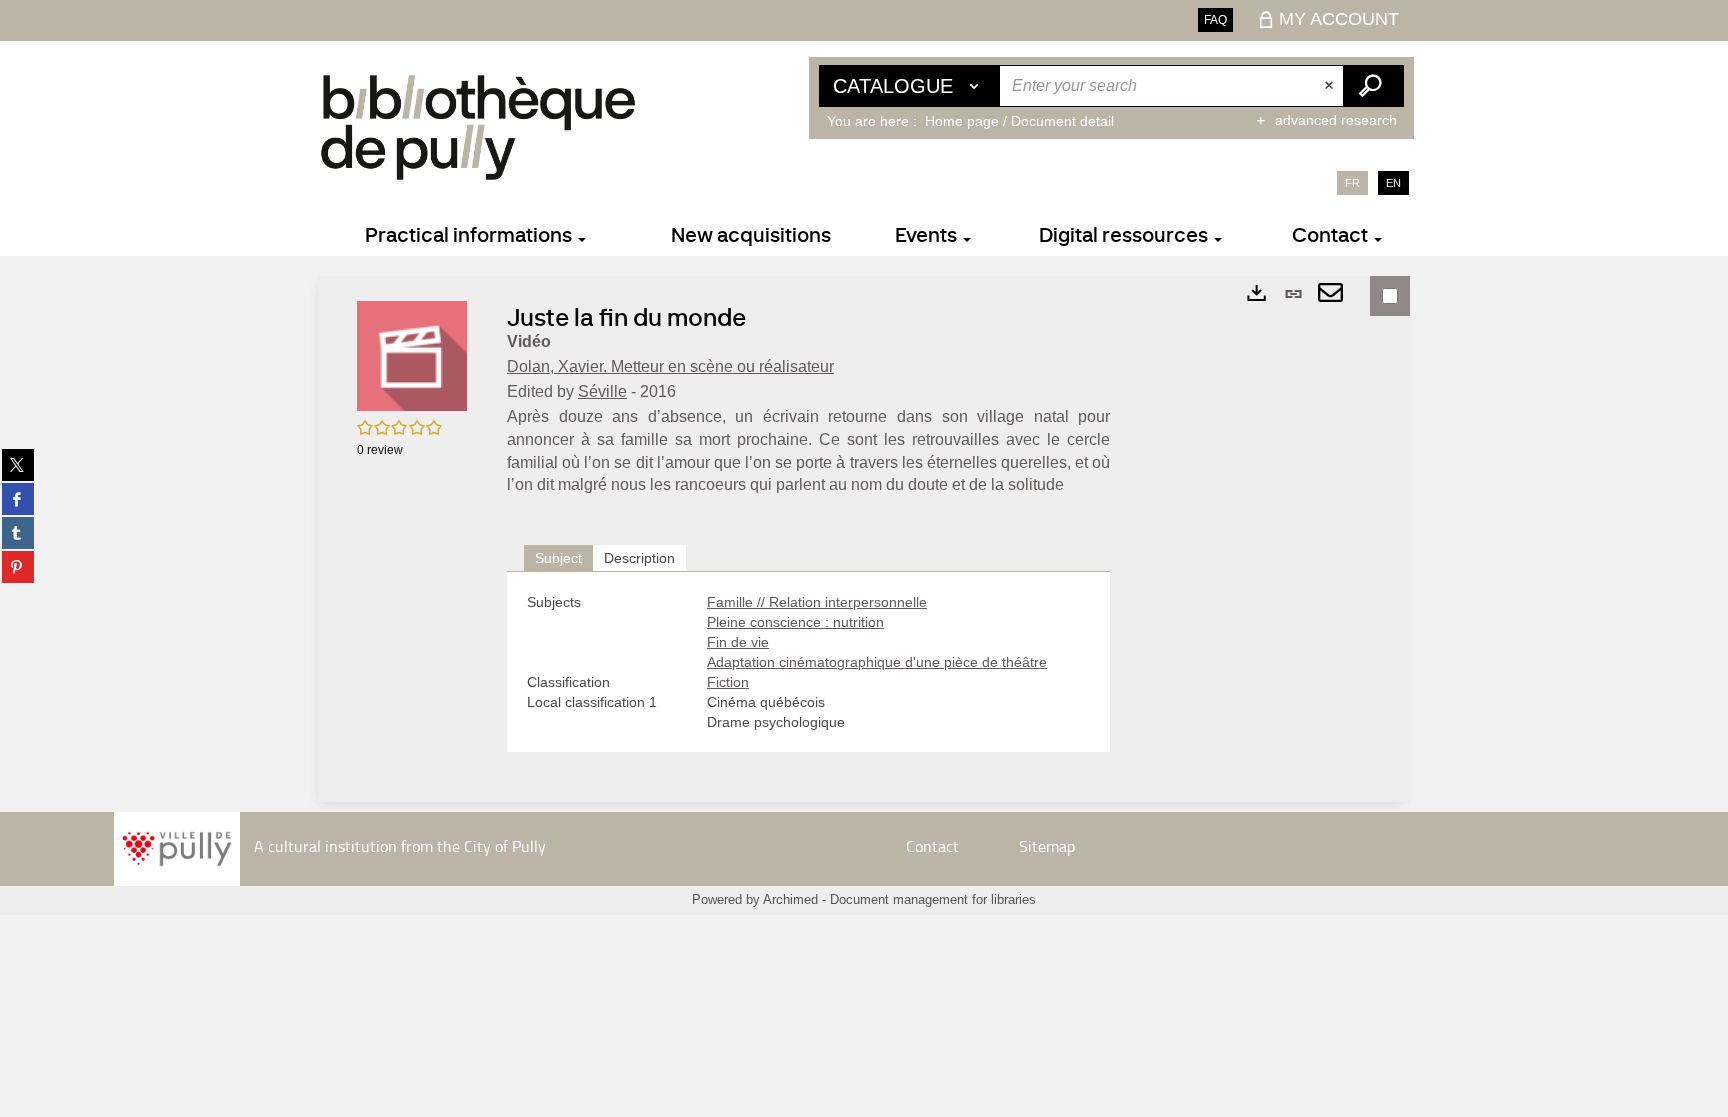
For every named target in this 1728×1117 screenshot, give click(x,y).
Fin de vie (738, 642)
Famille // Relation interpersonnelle (817, 602)
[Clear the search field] (1331, 86)
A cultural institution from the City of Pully (400, 846)
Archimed (790, 899)
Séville (602, 391)
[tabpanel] (808, 662)
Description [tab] (639, 558)
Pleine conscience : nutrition (795, 622)
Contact (932, 846)
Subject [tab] (558, 558)
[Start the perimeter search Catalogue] (1373, 86)
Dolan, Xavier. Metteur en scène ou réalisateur (670, 366)
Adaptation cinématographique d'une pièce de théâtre (877, 662)
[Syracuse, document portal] (478, 127)
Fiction (728, 682)
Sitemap (1047, 846)
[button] (412, 355)
